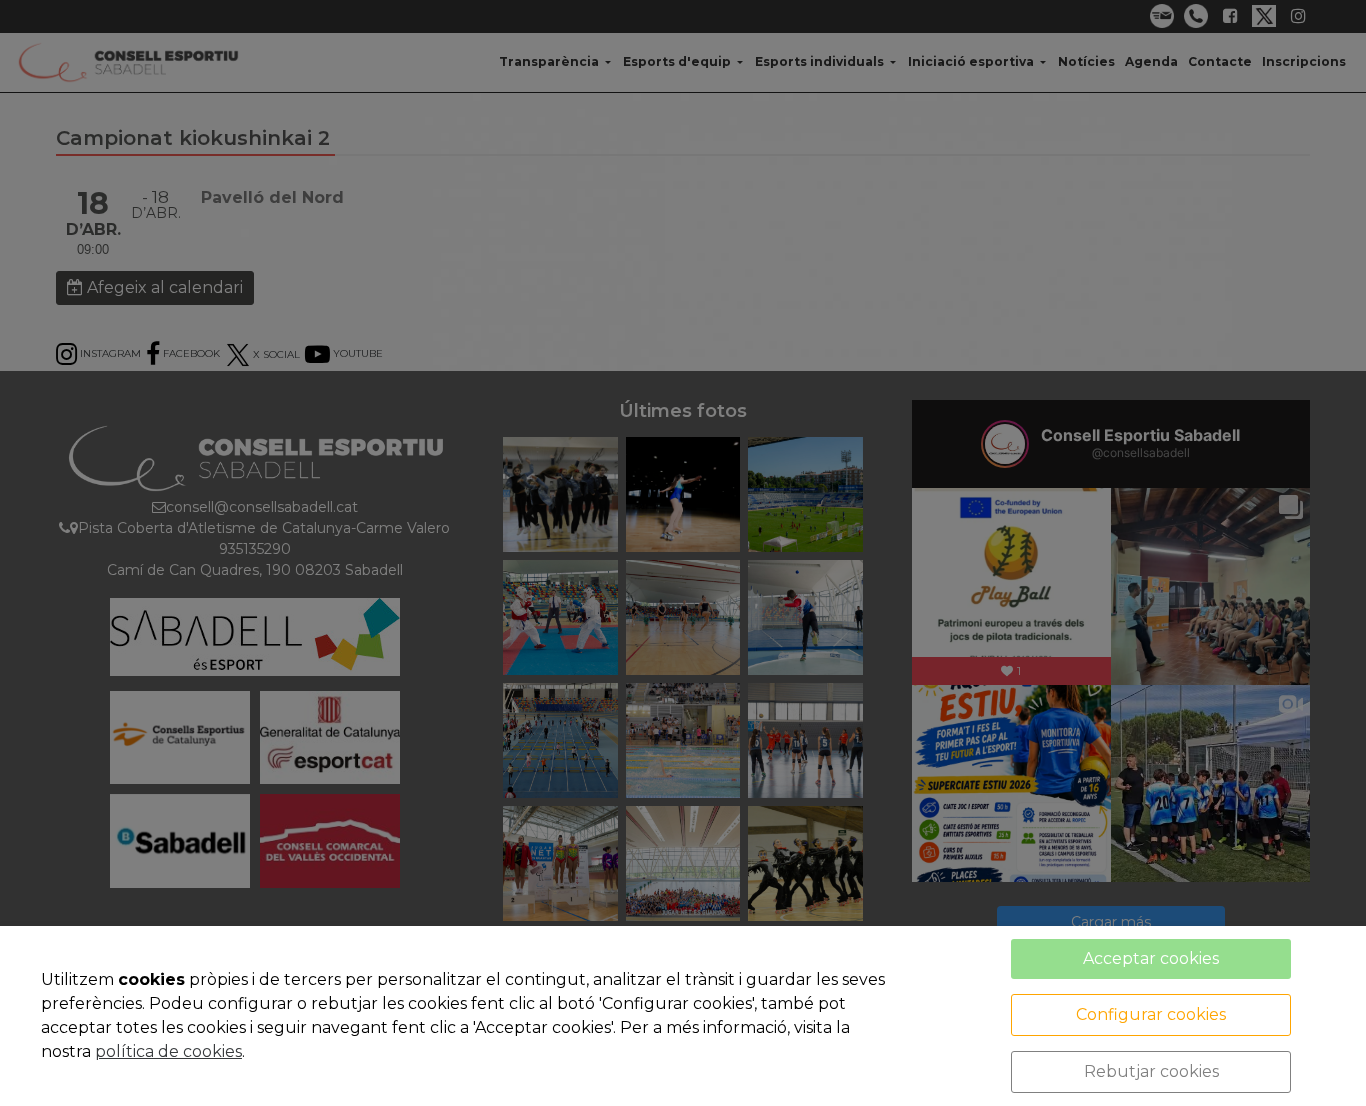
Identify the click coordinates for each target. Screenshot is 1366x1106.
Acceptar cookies (1151, 958)
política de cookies (168, 1051)
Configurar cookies (1151, 1014)
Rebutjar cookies (1151, 1071)
